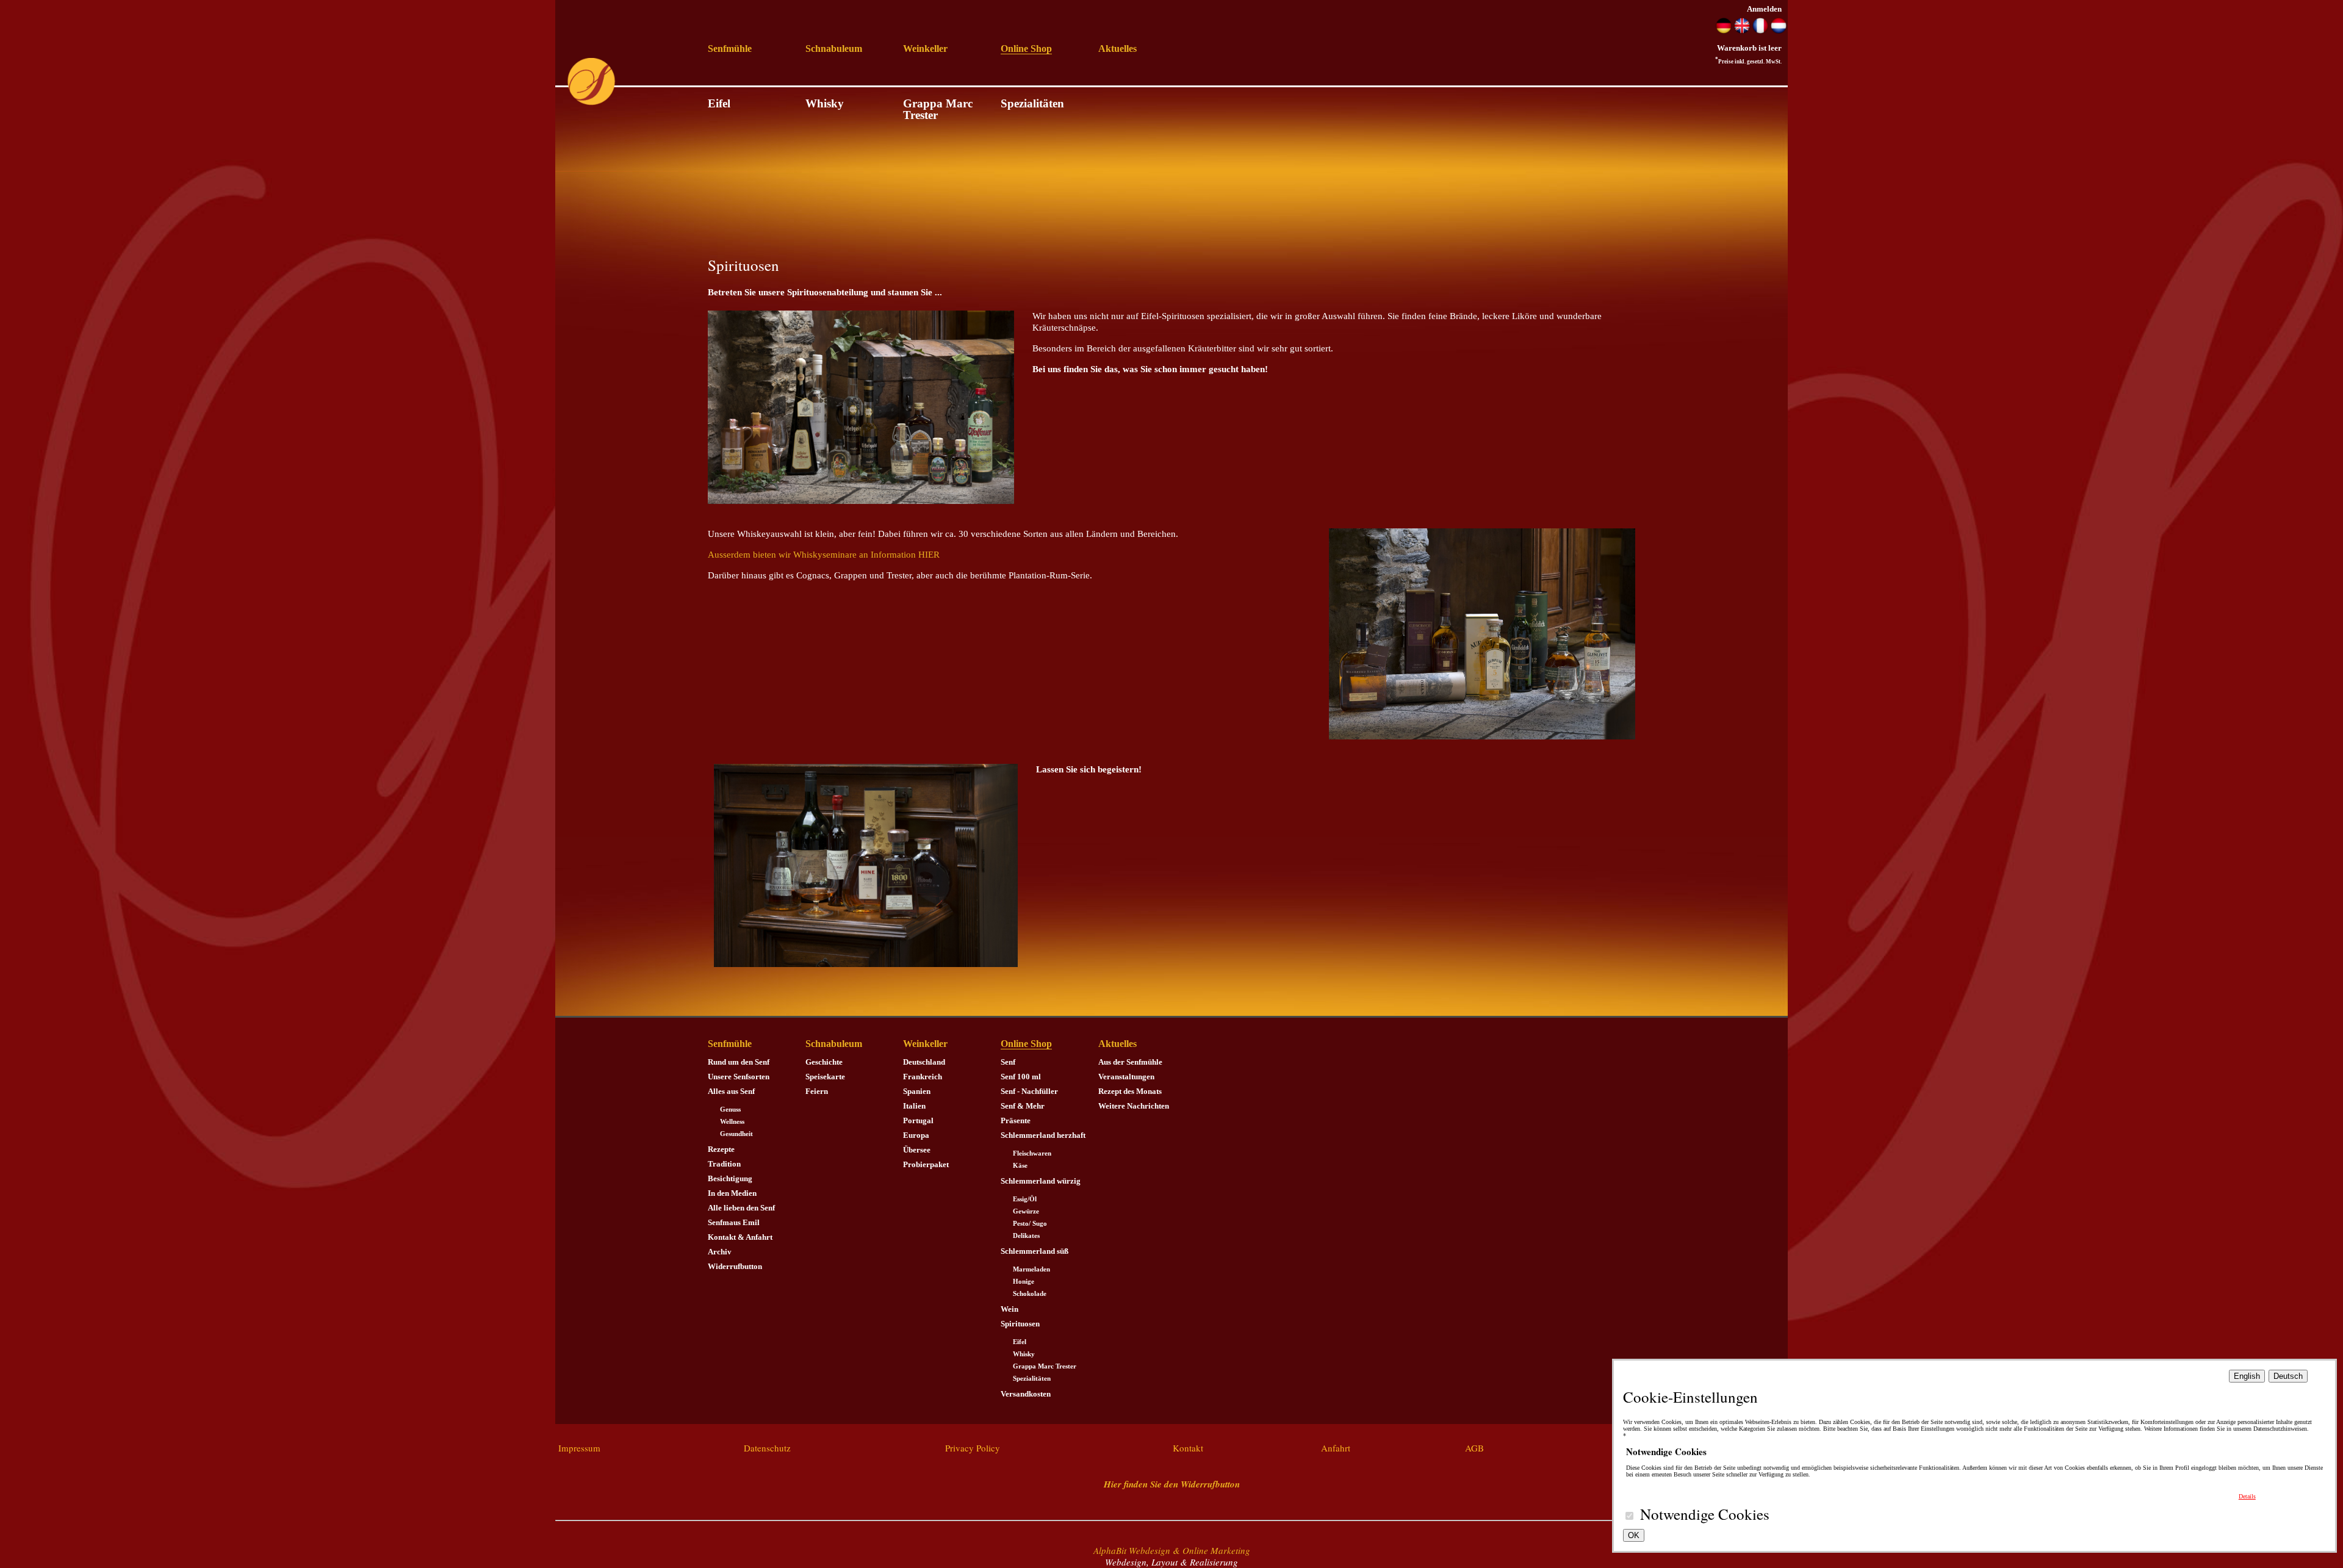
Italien (914, 1106)
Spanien (917, 1091)
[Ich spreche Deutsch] (1724, 31)
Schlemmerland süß (1035, 1251)
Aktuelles (1118, 49)
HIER (929, 555)
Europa (916, 1135)
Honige (1024, 1282)
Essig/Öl (1025, 1199)
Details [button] (2247, 1496)
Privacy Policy (973, 1448)
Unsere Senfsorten (739, 1077)
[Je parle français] (1760, 31)
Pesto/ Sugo (1030, 1224)
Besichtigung (730, 1178)
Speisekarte (825, 1077)
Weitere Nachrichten (1134, 1106)
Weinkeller (925, 49)
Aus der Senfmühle (1130, 1062)
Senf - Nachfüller (1029, 1091)
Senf (1008, 1062)
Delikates (1026, 1236)
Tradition (724, 1164)
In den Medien (732, 1193)
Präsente (1016, 1120)
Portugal (918, 1120)
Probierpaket (926, 1164)
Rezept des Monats (1130, 1091)
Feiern (817, 1091)
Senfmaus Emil (734, 1222)
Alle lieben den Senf (741, 1208)
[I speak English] (1742, 31)
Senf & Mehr (1023, 1106)
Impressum (579, 1448)
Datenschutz (767, 1448)
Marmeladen (1031, 1269)
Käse (1020, 1166)
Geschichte (824, 1062)
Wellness (732, 1122)
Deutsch (2288, 1376)
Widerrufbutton (735, 1266)
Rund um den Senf (739, 1062)
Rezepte (721, 1149)
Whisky (825, 103)
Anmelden (1764, 9)
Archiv (720, 1252)
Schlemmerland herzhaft (1043, 1135)
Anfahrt (1336, 1448)
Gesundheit (736, 1134)
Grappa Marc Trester (938, 109)
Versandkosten (1026, 1394)
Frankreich (923, 1077)
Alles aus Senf (731, 1091)
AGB (1474, 1448)
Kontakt (1188, 1448)
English (2247, 1376)
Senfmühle (730, 49)
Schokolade (1030, 1294)
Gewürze (1026, 1211)
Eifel (719, 103)
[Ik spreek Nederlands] (1779, 31)
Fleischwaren (1032, 1153)
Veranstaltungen (1126, 1077)
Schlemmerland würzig (1041, 1181)
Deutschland (924, 1062)
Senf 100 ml (1021, 1077)
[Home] (591, 103)
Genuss (730, 1109)
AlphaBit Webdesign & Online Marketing (1172, 1550)
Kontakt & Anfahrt (740, 1237)
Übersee (917, 1150)
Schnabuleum (834, 49)
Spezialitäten (1032, 103)
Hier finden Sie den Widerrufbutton (1172, 1484)
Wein (1010, 1309)
